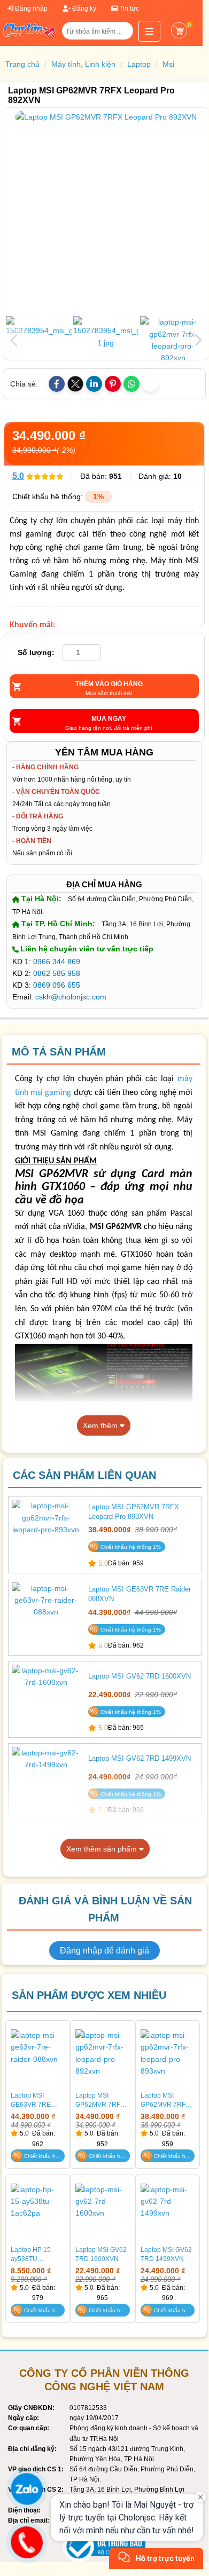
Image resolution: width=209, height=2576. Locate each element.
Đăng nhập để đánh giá (104, 1951)
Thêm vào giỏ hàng (109, 684)
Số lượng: (36, 652)
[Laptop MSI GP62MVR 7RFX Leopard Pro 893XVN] (46, 1533)
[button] (120, 35)
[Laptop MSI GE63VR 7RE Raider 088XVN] (46, 1616)
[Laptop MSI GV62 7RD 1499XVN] (46, 1780)
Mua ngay (109, 719)
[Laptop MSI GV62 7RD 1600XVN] (46, 1698)
